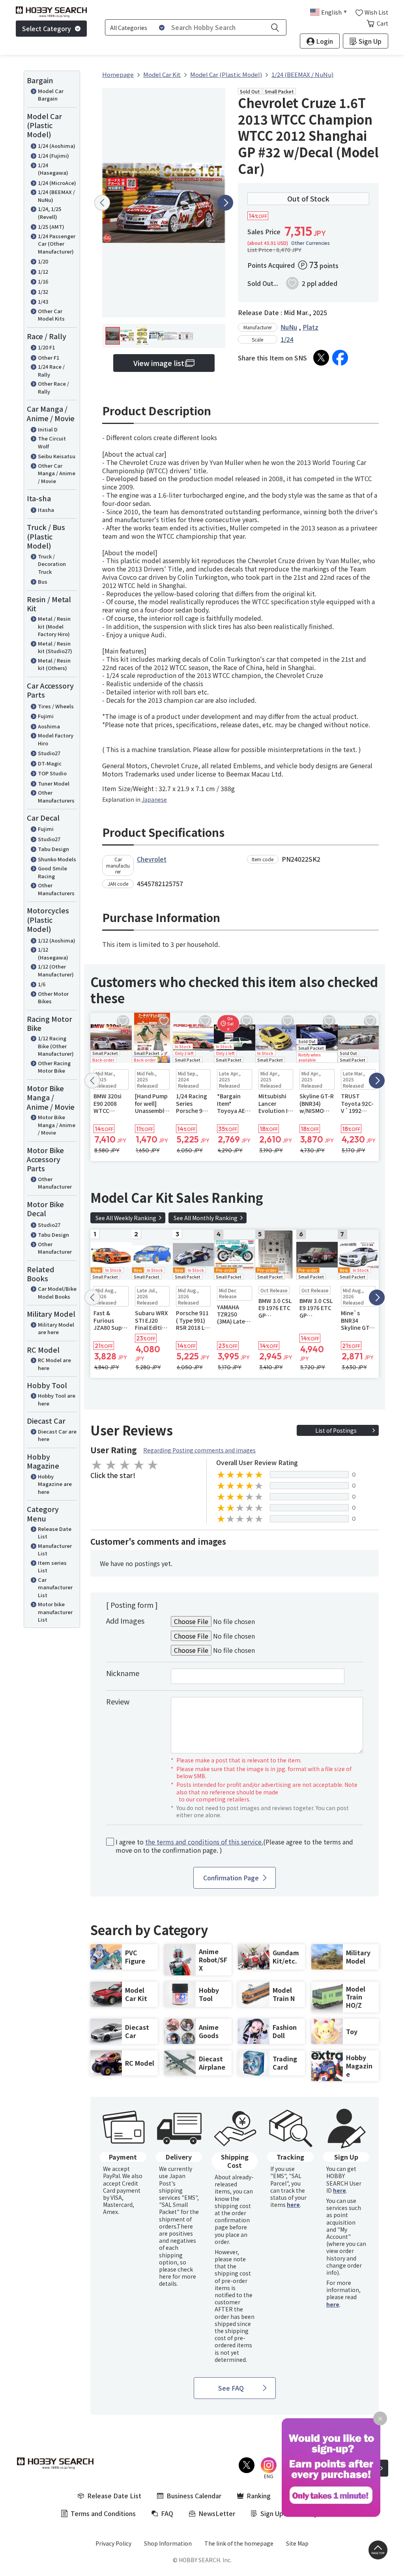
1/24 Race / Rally (51, 371)
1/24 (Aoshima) (57, 146)
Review (118, 1701)
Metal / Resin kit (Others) (54, 664)
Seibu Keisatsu (57, 456)
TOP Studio (52, 773)
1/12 (43, 272)
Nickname (123, 1673)
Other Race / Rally (53, 387)
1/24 (287, 339)
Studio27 (49, 753)
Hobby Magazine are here (55, 1484)
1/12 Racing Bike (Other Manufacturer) (56, 1046)
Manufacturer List (55, 1550)
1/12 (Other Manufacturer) (56, 970)
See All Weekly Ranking (126, 1218)
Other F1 (49, 357)
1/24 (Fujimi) (53, 156)
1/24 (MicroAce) (57, 183)
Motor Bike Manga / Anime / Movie (57, 1125)
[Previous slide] (102, 203)
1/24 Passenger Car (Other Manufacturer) (57, 244)
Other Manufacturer (55, 1183)
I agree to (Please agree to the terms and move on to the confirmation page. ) (234, 1846)
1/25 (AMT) (51, 227)
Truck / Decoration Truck (52, 564)
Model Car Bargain (51, 95)
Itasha (46, 510)
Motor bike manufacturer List (55, 1612)
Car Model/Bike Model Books (57, 1293)
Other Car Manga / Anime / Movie (57, 473)
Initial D (48, 429)
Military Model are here (56, 1328)
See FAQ (231, 2388)
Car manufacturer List (55, 1587)
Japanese (154, 799)
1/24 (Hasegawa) (53, 169)
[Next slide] (225, 203)
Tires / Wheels (56, 706)
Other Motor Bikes (53, 998)
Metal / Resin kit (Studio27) (55, 647)
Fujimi (46, 716)
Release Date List (55, 1533)
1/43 (43, 301)
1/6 (42, 984)
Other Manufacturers (56, 796)
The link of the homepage (239, 2543)
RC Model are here (54, 1364)
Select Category (47, 28)
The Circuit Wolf (52, 442)
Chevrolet (152, 859)
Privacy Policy (113, 2543)
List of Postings (336, 1430)
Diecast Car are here (57, 1435)
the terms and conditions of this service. (204, 1842)
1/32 (43, 292)
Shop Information (168, 2543)
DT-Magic (50, 763)
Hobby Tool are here (57, 1399)
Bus (43, 581)
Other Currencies (310, 243)
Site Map (297, 2543)
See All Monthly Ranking (206, 1218)
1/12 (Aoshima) (57, 940)
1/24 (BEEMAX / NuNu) (56, 196)
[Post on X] (321, 358)
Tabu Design (53, 849)
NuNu (289, 327)
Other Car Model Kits (51, 315)
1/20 (43, 261)
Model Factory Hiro (56, 739)
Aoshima (49, 726)
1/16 (43, 281)
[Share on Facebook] (340, 358)
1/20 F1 (46, 347)
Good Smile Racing (52, 872)
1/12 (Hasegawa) (53, 953)
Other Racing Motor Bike (54, 1067)
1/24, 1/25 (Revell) (50, 213)
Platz (310, 327)
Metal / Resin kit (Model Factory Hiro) (54, 626)
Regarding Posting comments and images (199, 1450)
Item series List (52, 1567)
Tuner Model (54, 783)
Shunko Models (57, 859)
